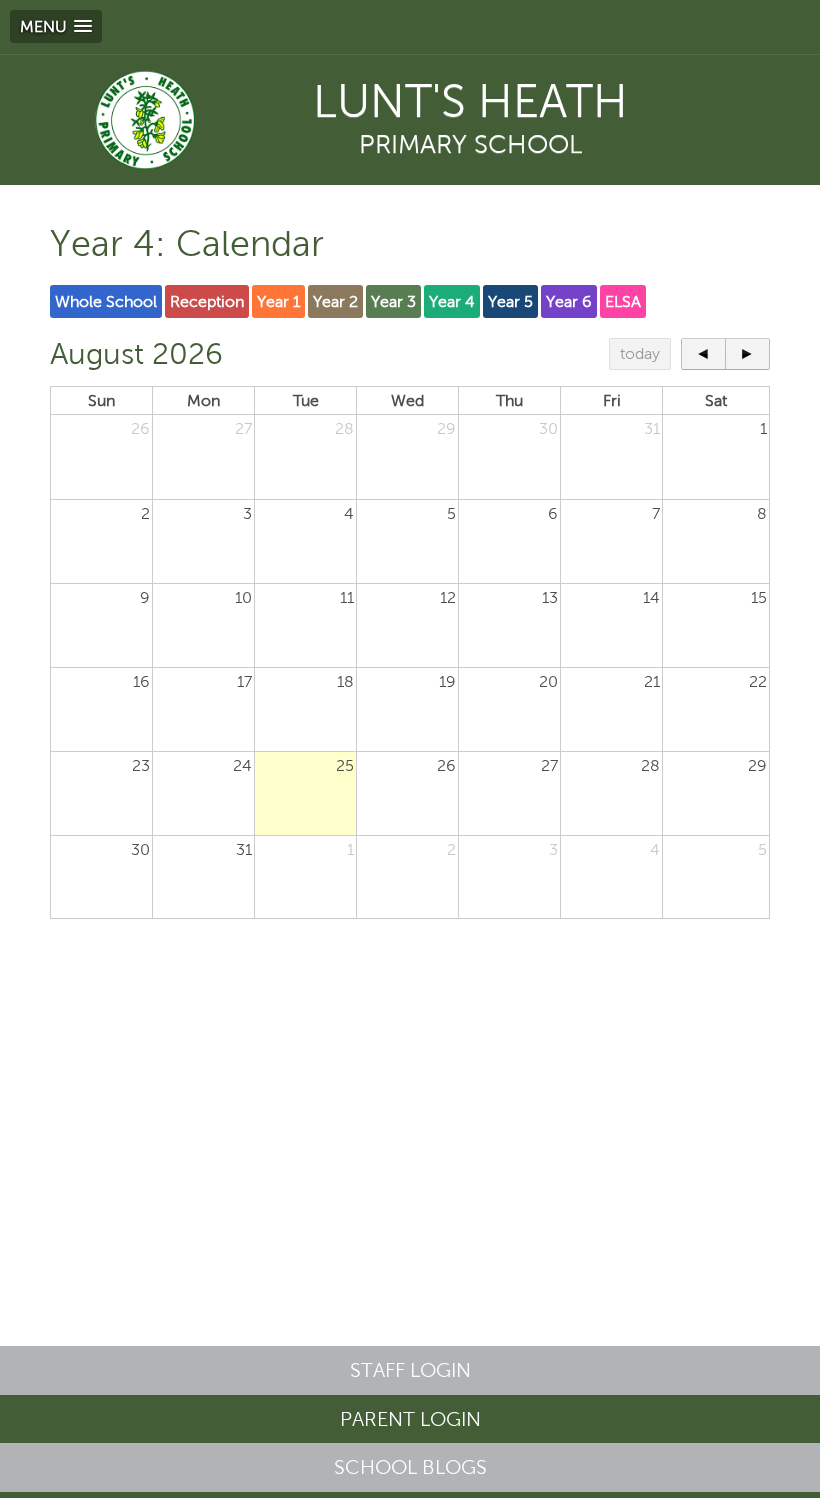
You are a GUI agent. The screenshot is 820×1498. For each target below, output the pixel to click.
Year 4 (452, 301)
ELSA (623, 301)
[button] (56, 26)
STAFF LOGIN (410, 1370)
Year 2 (335, 301)
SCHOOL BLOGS (410, 1467)
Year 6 (569, 301)
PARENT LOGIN (410, 1419)
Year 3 (393, 301)
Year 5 (510, 301)
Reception (207, 301)
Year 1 (278, 301)
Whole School (106, 301)
